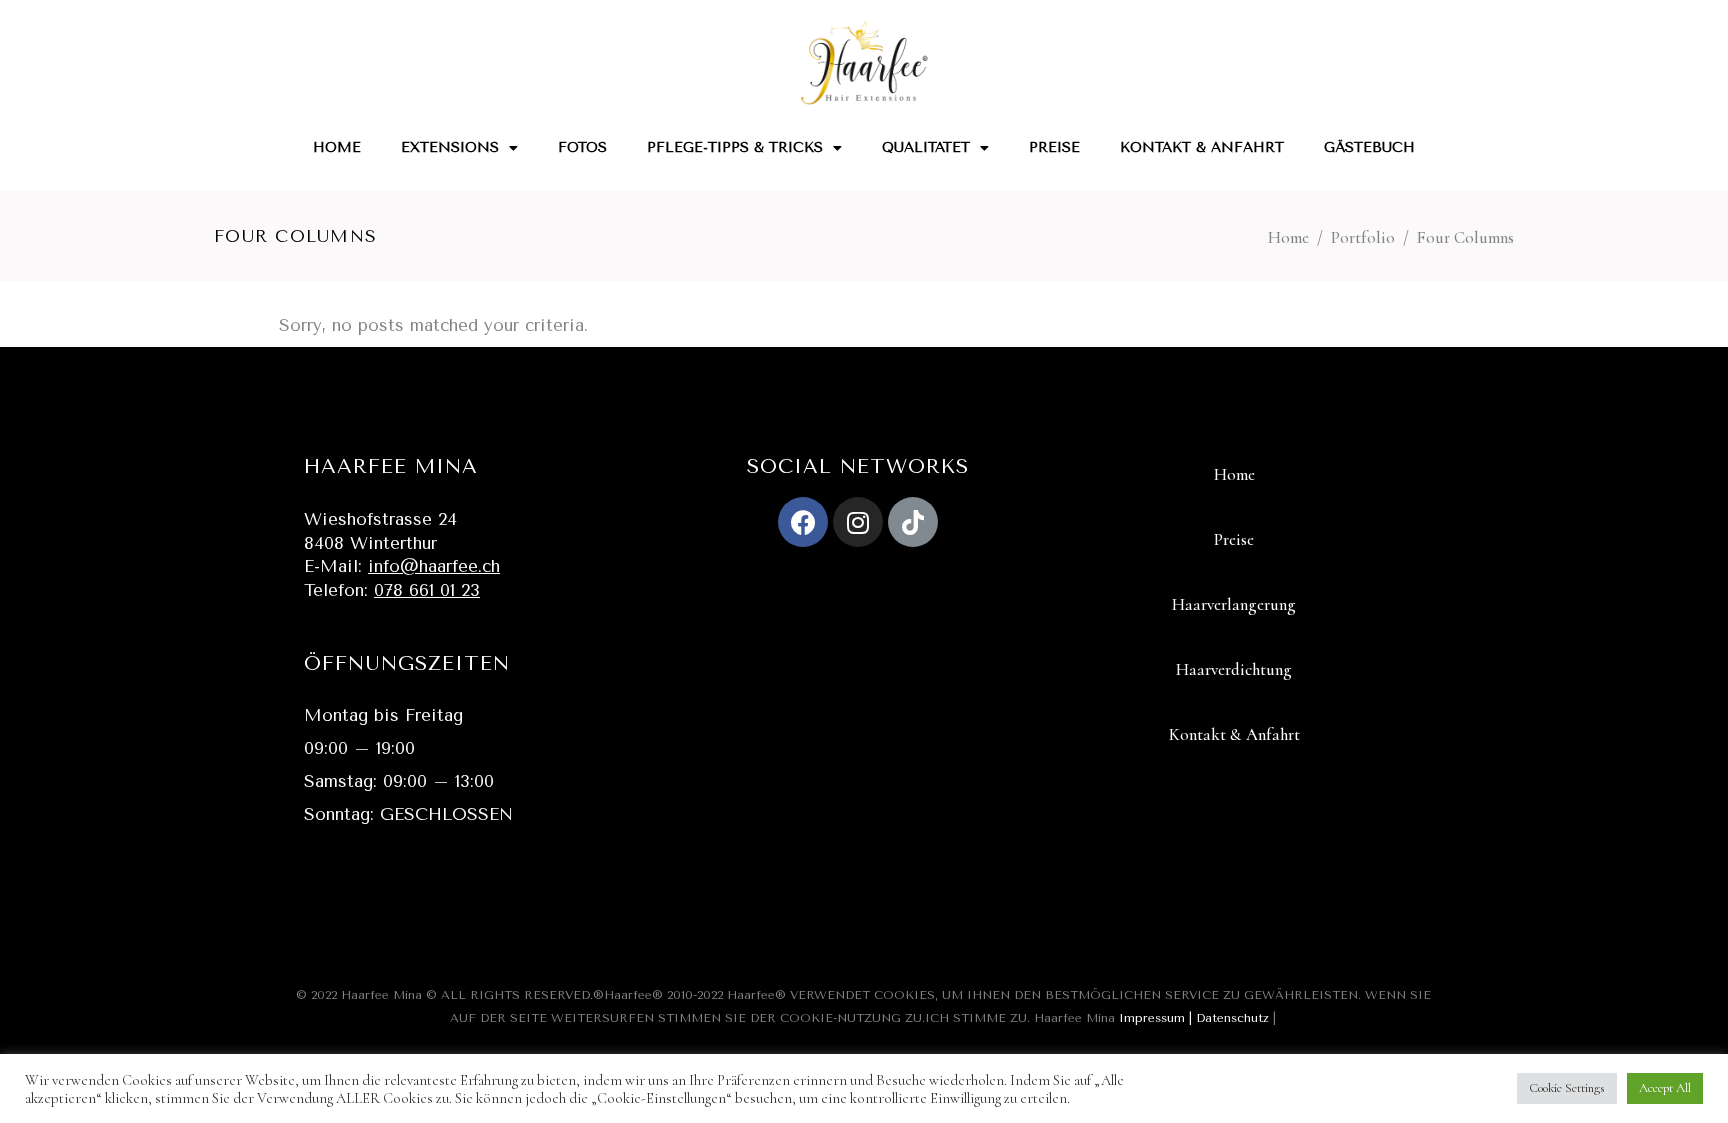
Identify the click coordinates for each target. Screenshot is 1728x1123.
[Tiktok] (913, 522)
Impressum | (1157, 1018)
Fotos (582, 147)
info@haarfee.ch (434, 566)
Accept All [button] (1665, 1088)
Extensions (450, 147)
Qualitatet (926, 147)
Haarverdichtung (1234, 669)
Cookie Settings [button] (1567, 1088)
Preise (1054, 147)
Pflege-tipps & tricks (735, 147)
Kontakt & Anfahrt (1202, 147)
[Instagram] (858, 522)
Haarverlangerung (1234, 604)
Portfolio (1363, 237)
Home (337, 147)
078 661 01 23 (427, 590)
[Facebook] (803, 522)
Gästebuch (1369, 147)
